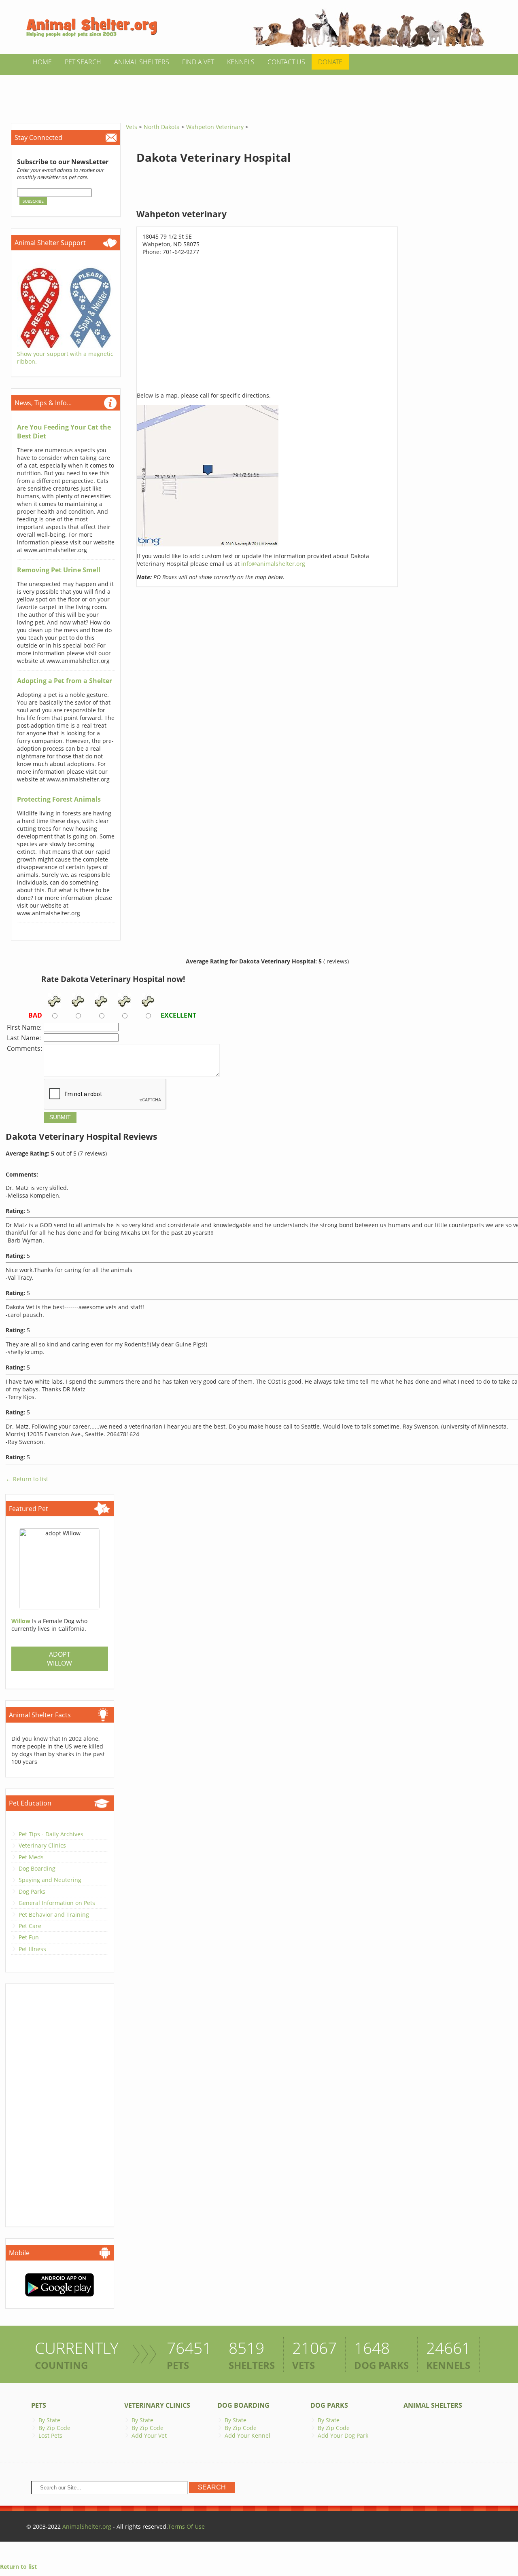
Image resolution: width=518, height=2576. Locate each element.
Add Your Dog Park (343, 2435)
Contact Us (286, 62)
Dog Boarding (37, 1868)
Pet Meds (31, 1857)
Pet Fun (29, 1937)
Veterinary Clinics (42, 1845)
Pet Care (30, 1926)
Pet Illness (32, 1949)
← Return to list (27, 1479)
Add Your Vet (149, 2435)
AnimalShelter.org (87, 2526)
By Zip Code (54, 2428)
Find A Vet (198, 62)
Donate (330, 62)
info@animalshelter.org (273, 564)
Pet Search (83, 62)
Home (42, 62)
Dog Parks (32, 1891)
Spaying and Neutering (50, 1880)
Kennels (241, 62)
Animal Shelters (142, 62)
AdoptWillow (59, 1659)
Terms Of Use (186, 2526)
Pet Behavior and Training (54, 1915)
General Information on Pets (57, 1903)
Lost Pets (50, 2435)
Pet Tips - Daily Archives (51, 1834)
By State (49, 2420)
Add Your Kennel (247, 2435)
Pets (39, 2405)
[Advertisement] (259, 93)
